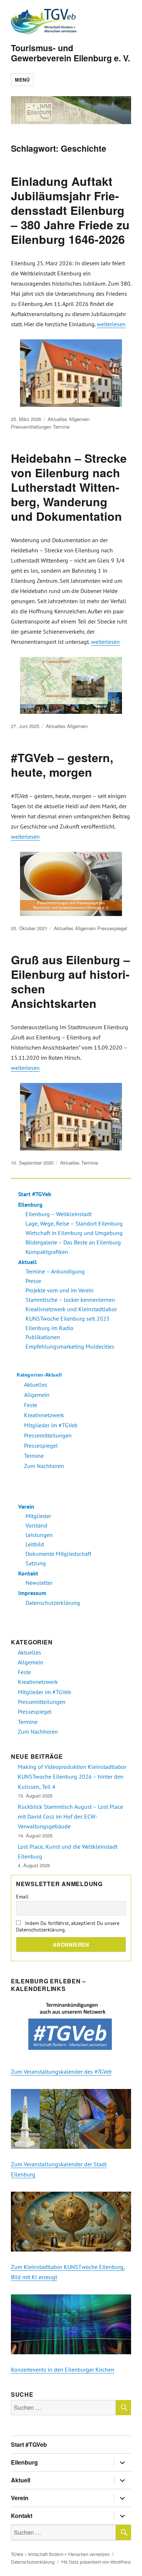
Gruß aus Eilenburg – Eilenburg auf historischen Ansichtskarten (70, 981)
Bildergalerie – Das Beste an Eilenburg (73, 1242)
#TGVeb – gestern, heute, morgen (62, 765)
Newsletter (39, 1583)
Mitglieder (38, 1516)
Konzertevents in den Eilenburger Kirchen (63, 2369)
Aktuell (27, 1262)
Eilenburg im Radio (50, 1328)
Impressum (32, 1593)
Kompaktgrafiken (47, 1252)
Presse (33, 1281)
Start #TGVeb (35, 1194)
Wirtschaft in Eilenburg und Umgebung (74, 1233)
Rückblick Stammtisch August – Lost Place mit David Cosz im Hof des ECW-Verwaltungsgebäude (70, 1817)
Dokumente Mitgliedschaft (58, 1554)
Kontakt (28, 1573)
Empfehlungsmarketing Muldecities (70, 1346)
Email (22, 1897)
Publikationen (43, 1337)
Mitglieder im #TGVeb (51, 1425)
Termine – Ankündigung (55, 1271)
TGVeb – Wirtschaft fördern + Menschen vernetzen (60, 2554)
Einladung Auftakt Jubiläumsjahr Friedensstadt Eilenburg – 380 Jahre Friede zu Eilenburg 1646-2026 (70, 210)
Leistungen (39, 1535)
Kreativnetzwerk (44, 1415)
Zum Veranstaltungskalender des (61, 2072)
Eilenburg (30, 1205)
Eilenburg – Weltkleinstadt (59, 1214)
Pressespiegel (112, 928)
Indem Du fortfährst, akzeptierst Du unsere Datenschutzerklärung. (68, 1926)
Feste (31, 1405)
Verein (26, 1506)
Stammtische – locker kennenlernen (70, 1300)
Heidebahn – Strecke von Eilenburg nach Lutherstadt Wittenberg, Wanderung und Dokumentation (69, 487)
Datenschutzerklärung (53, 1603)
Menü (22, 80)
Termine (61, 427)
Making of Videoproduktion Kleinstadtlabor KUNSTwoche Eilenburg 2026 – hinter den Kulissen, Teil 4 (72, 1777)
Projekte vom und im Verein (60, 1290)
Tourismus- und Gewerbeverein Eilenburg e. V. (70, 53)
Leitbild (35, 1544)
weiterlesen (111, 324)
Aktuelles (58, 419)
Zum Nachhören (44, 1466)
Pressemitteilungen (31, 427)
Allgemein (79, 419)
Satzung (36, 1563)
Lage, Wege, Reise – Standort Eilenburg (74, 1223)
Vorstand (36, 1525)
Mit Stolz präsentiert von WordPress (96, 2562)
